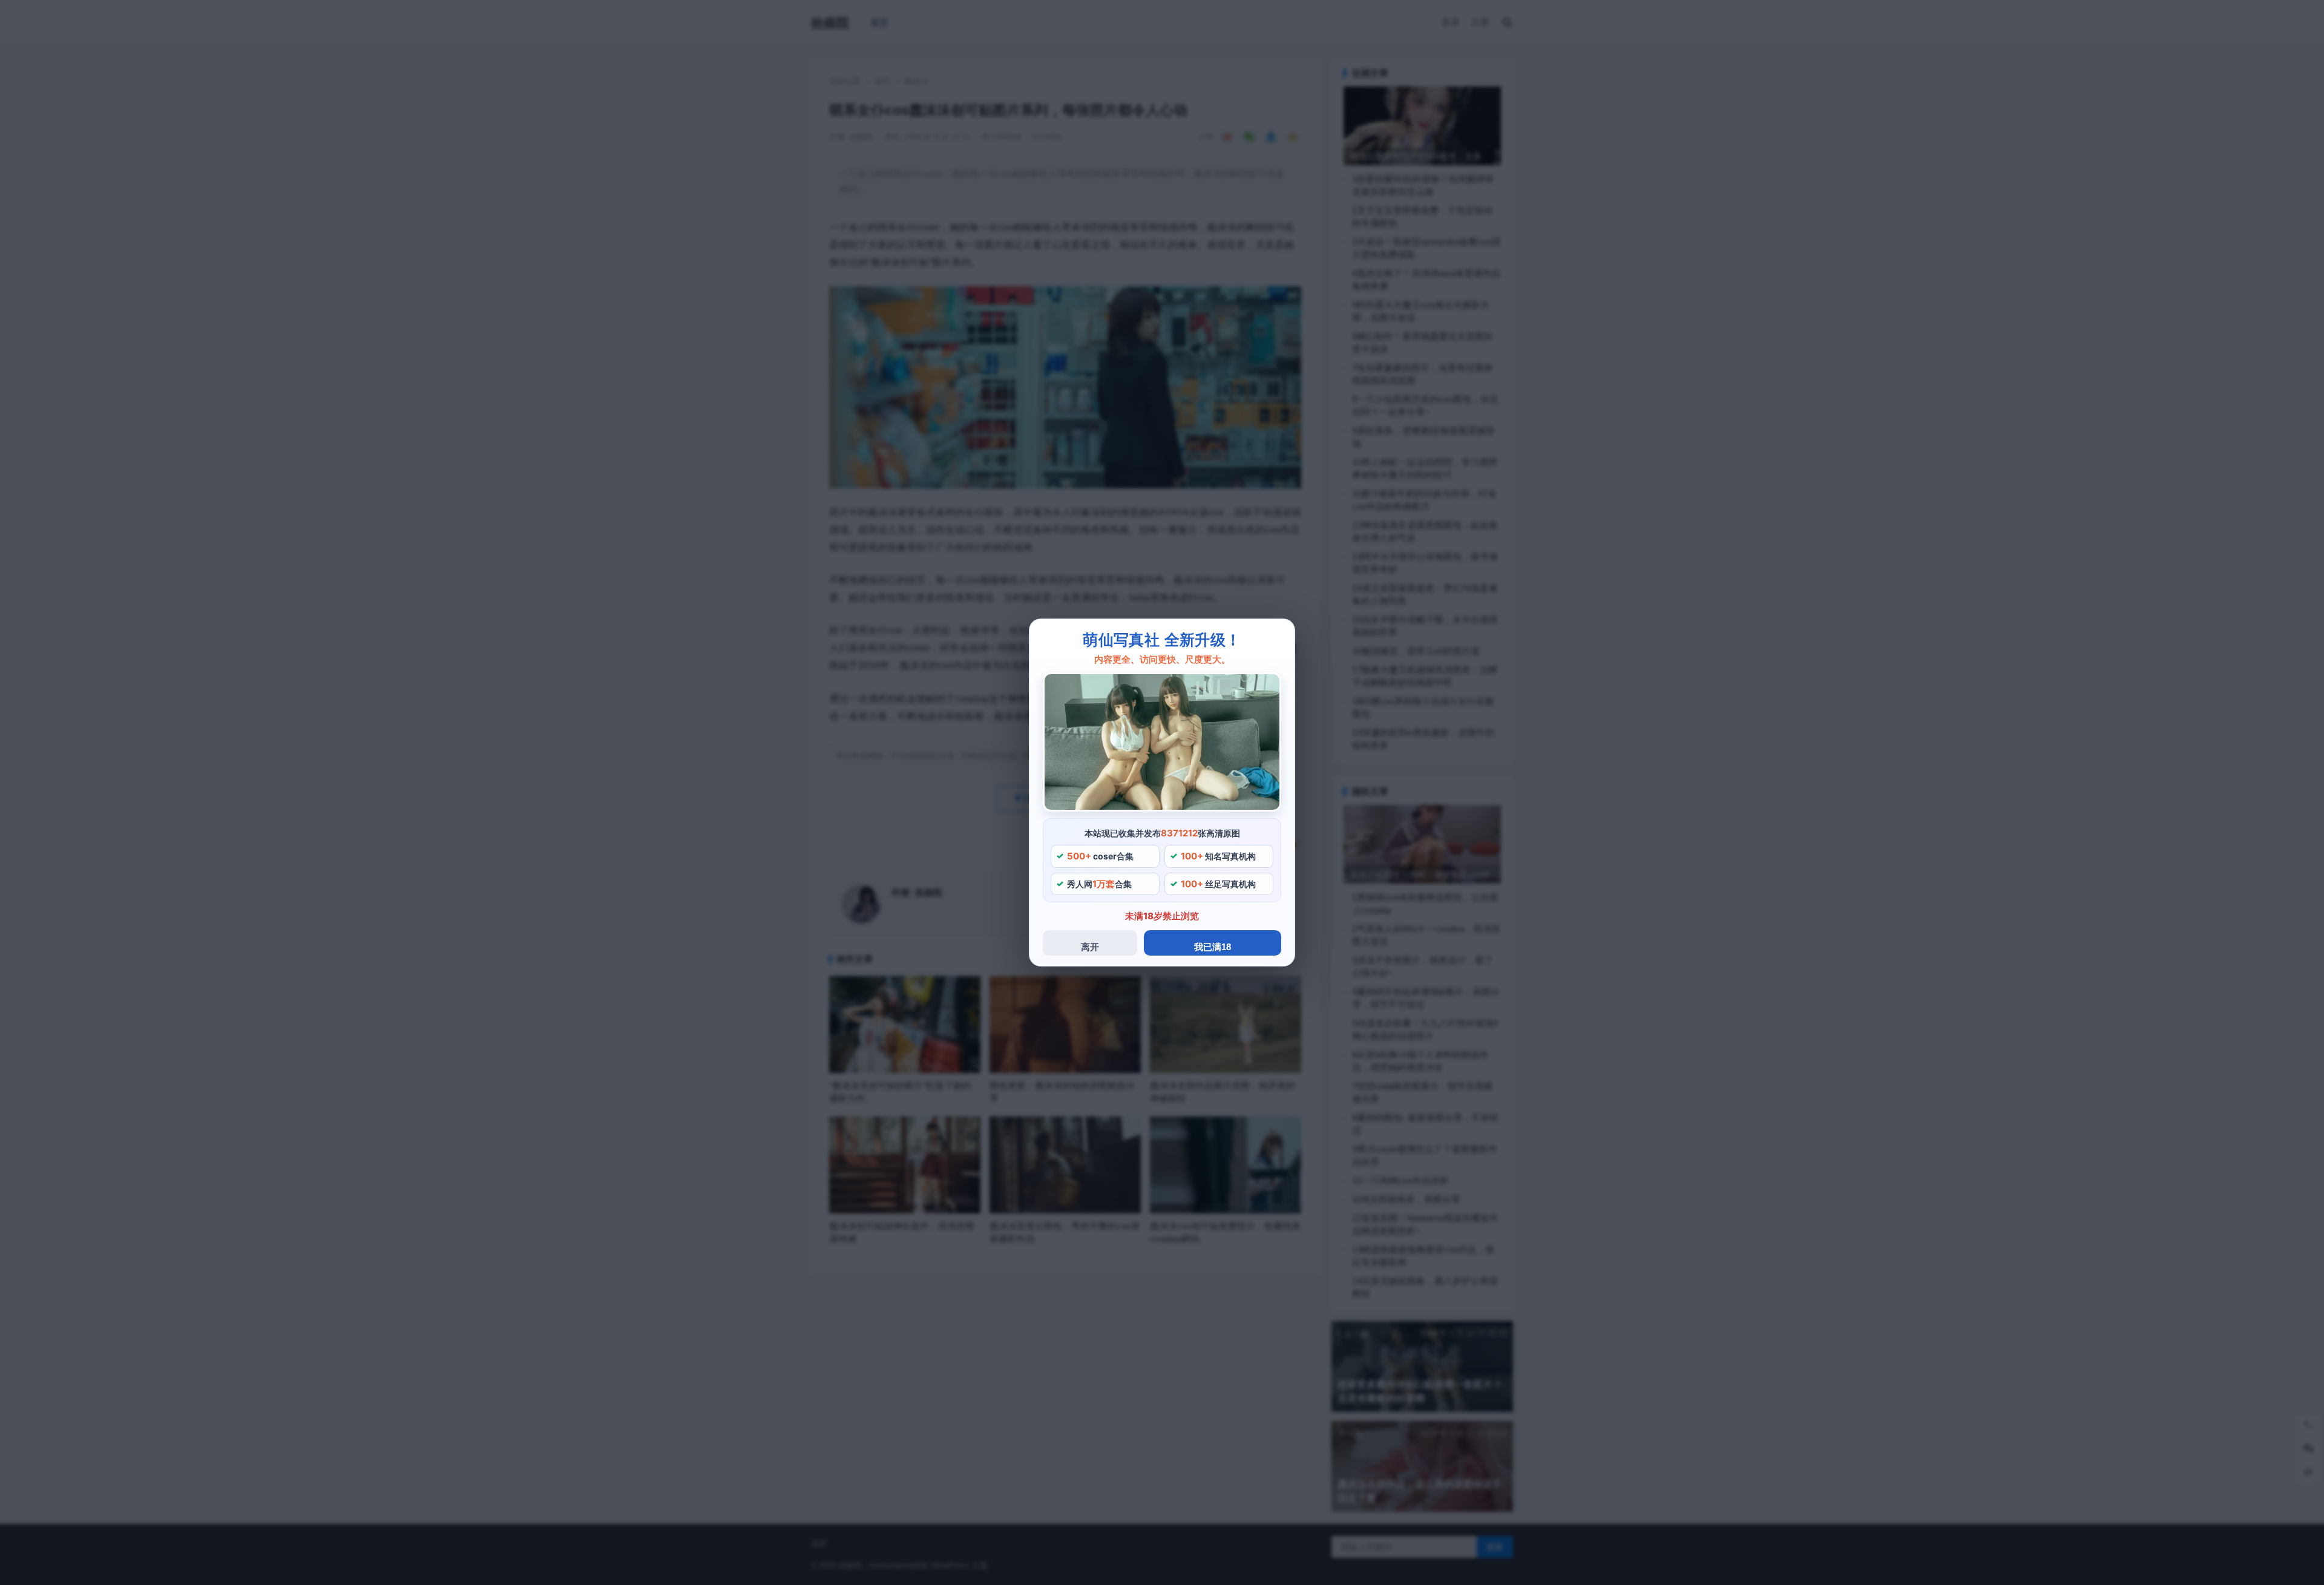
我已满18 (1213, 947)
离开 (1090, 947)
